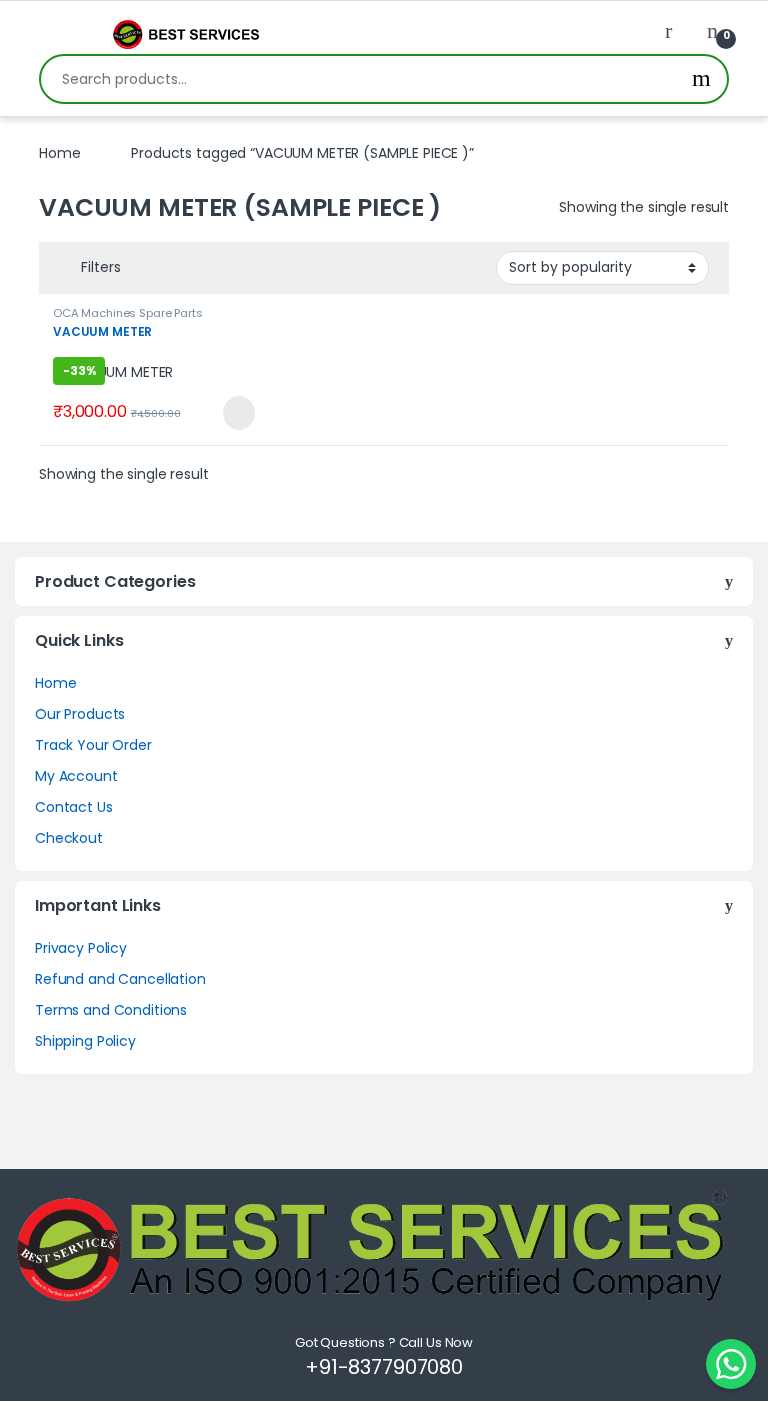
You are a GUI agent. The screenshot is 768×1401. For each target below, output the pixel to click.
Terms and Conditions (111, 1010)
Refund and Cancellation (120, 979)
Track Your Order (93, 745)
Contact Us (74, 807)
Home (59, 153)
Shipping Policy (85, 1041)
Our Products (80, 714)
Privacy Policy (81, 948)
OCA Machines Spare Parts (128, 313)
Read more (236, 413)
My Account (76, 776)
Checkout (69, 838)
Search (701, 79)
